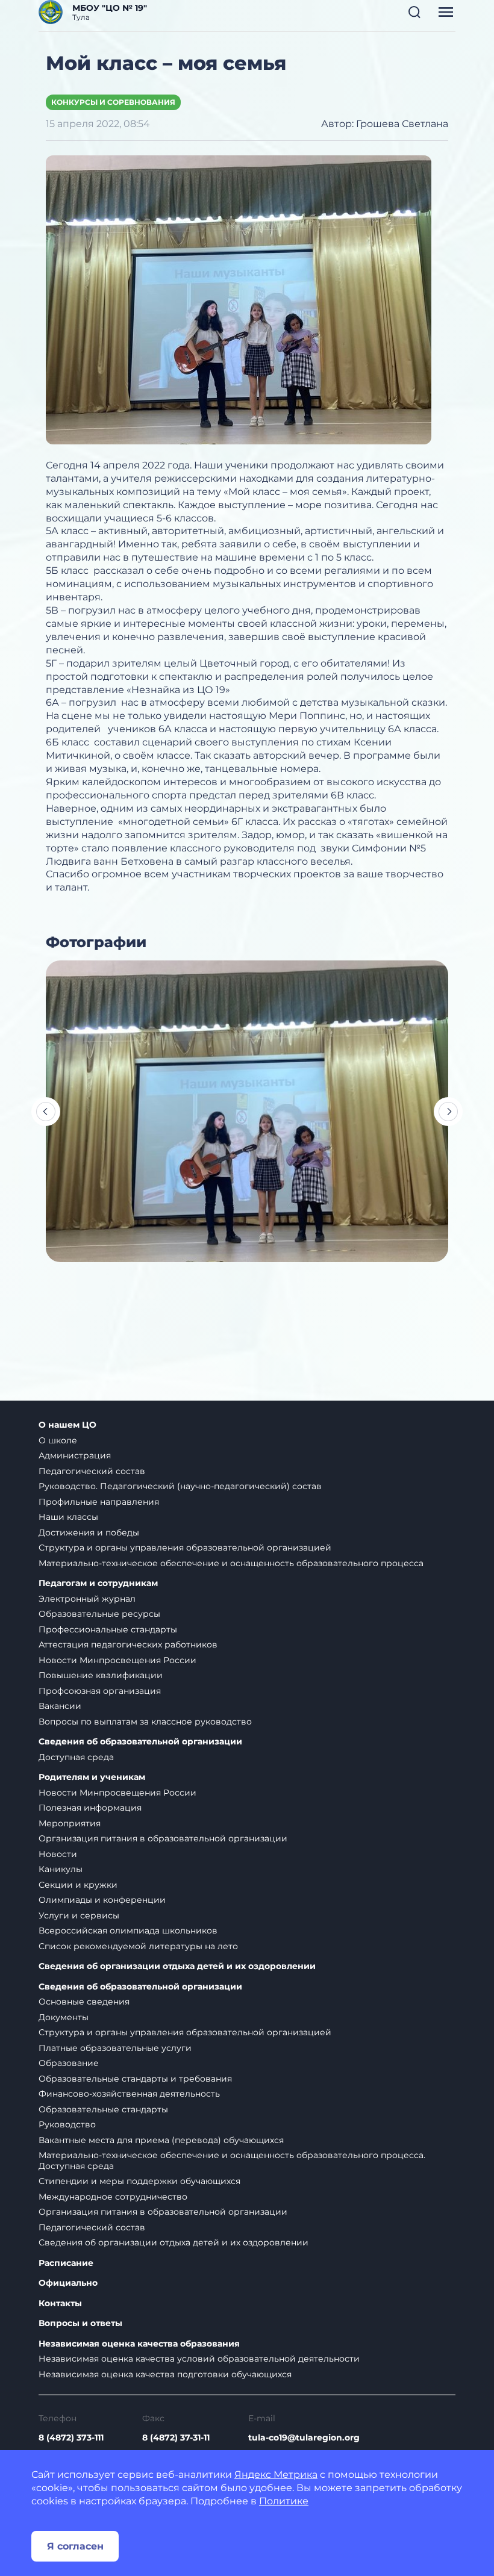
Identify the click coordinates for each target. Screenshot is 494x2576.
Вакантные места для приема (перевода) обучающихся (161, 2140)
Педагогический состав (92, 1471)
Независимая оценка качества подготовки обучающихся (165, 2374)
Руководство (67, 2124)
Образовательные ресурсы (99, 1614)
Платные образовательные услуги (115, 2048)
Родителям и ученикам (92, 1777)
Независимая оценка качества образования (139, 2344)
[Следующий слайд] (448, 1112)
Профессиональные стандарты (108, 1629)
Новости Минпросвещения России (117, 1660)
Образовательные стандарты (103, 2109)
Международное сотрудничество (113, 2197)
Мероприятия (70, 1823)
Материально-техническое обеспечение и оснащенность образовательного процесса (231, 1563)
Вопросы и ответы (80, 2323)
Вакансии (60, 1706)
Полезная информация (90, 1808)
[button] (414, 12)
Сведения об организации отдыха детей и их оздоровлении (177, 1966)
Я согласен (75, 2546)
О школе (58, 1440)
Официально (68, 2283)
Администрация (75, 1455)
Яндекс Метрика (276, 2475)
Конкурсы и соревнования (113, 102)
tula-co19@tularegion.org (304, 2438)
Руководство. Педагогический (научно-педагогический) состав (180, 1486)
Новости (58, 1854)
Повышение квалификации (101, 1675)
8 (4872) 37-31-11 (176, 2438)
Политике (284, 2501)
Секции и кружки (78, 1885)
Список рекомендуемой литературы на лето (138, 1946)
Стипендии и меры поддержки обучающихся (139, 2181)
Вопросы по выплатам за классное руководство (145, 1722)
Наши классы (68, 1517)
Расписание (66, 2263)
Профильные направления (99, 1502)
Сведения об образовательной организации (140, 1742)
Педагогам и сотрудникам (98, 1583)
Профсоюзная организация (100, 1691)
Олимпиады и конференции (102, 1900)
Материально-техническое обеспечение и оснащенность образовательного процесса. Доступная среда (232, 2161)
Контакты (60, 2304)
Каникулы (61, 1869)
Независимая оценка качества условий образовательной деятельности (199, 2359)
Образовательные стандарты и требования (135, 2079)
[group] (247, 1111)
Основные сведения (84, 2002)
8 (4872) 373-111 (71, 2438)
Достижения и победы (89, 1532)
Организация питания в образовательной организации (163, 1838)
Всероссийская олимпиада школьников (128, 1930)
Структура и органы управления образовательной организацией (185, 1548)
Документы (64, 2017)
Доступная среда (76, 1757)
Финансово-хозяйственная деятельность (129, 2094)
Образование (69, 2063)
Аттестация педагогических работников (128, 1644)
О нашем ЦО (67, 1425)
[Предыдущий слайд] (46, 1112)
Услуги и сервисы (79, 1915)
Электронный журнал (87, 1599)
